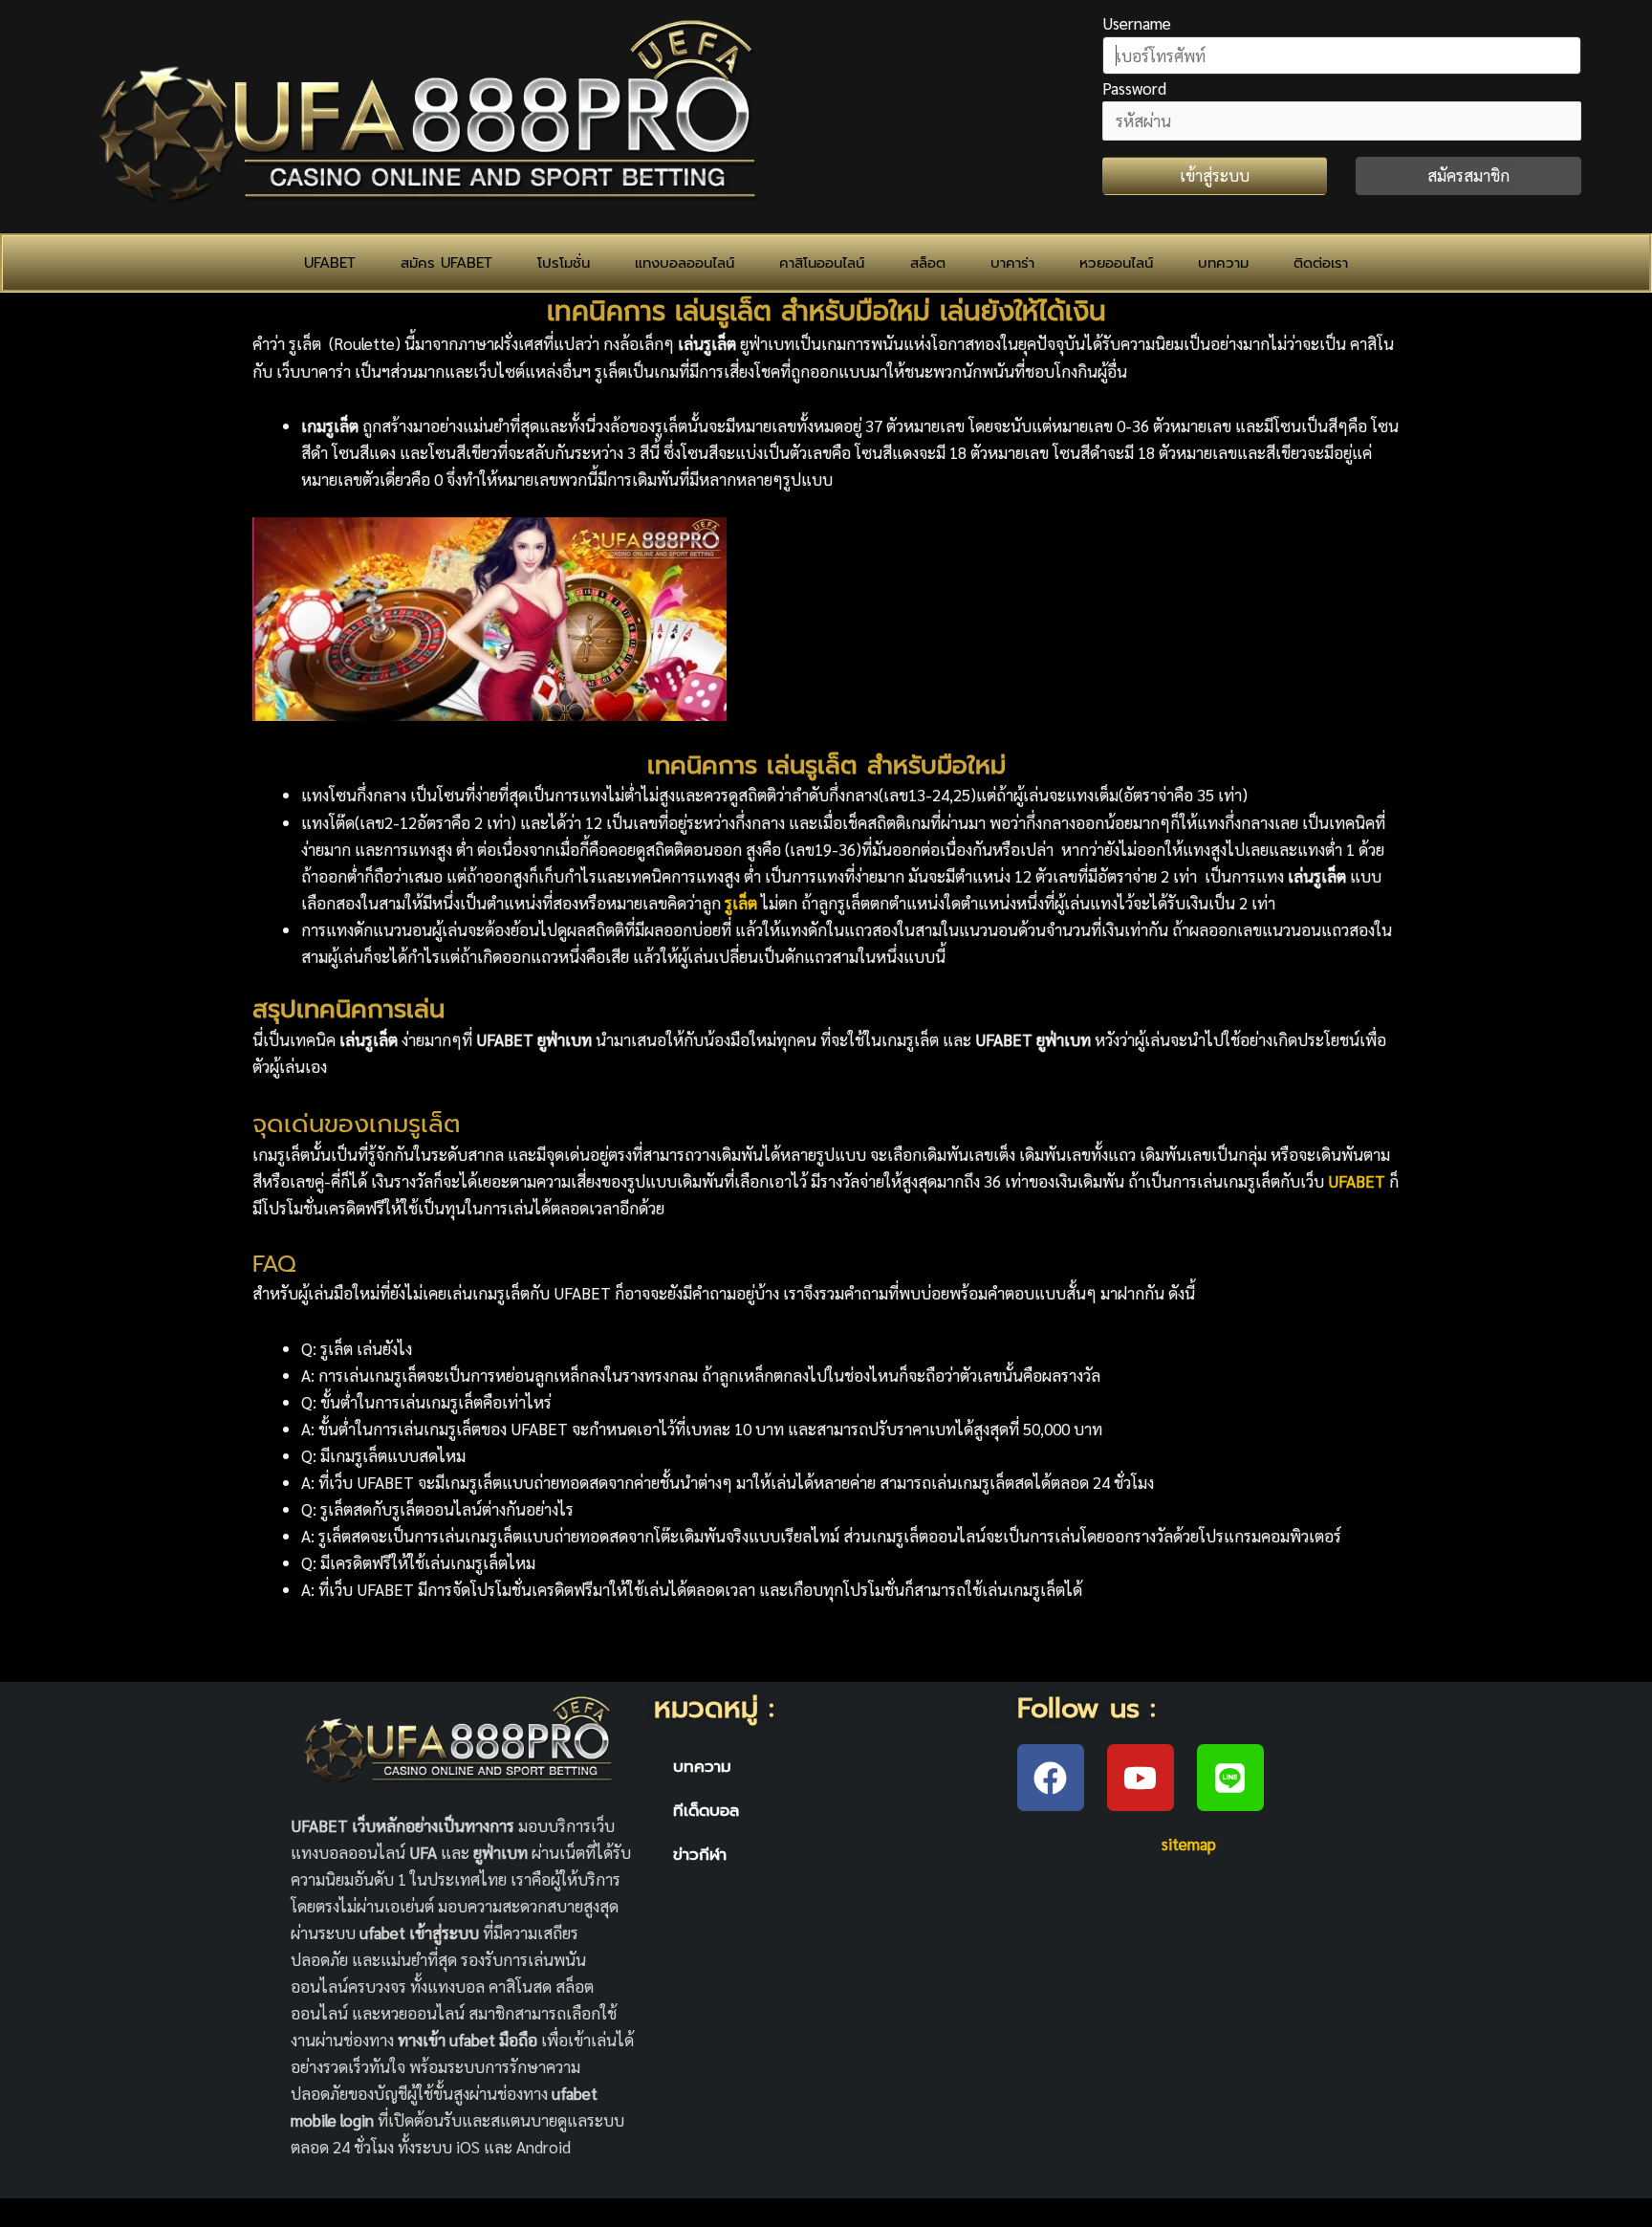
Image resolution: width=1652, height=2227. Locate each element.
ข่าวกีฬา (700, 1854)
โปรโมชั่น (564, 263)
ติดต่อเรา (1321, 263)
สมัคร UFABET (446, 263)
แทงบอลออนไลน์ (685, 263)
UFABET (330, 263)
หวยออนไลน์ (1116, 263)
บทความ (1223, 263)
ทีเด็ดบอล (706, 1810)
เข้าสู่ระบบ (1215, 175)
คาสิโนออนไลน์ (822, 263)
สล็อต (928, 263)
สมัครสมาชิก (1468, 175)
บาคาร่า (1012, 263)
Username (1137, 23)
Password (1134, 88)
